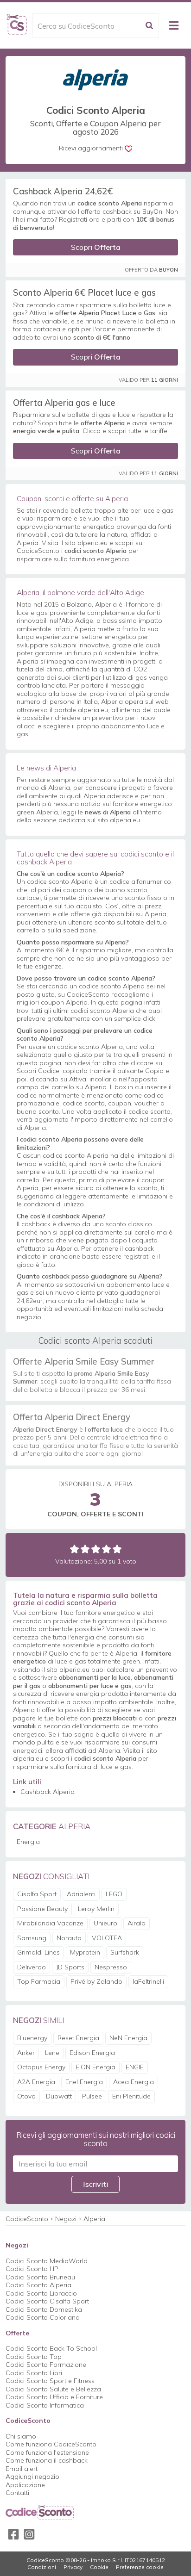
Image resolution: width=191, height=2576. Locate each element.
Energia (28, 1842)
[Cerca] (149, 26)
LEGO (114, 1894)
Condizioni (42, 2567)
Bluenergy (32, 2038)
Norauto (69, 1938)
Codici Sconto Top (34, 2357)
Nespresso (111, 1967)
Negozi (66, 2219)
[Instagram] (29, 2534)
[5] (117, 1549)
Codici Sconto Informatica (45, 2405)
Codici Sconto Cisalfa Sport (47, 2301)
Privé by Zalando (96, 1981)
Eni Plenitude (131, 2096)
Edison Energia (92, 2053)
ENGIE (135, 2067)
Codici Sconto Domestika (44, 2309)
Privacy (73, 2567)
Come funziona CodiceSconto (51, 2444)
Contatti (17, 2493)
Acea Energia (134, 2082)
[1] (74, 1549)
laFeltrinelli (148, 1981)
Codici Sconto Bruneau (40, 2277)
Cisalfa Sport (37, 1894)
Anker (26, 2053)
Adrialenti (81, 1894)
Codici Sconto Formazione (46, 2365)
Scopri (96, 247)
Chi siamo (21, 2436)
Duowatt (59, 2096)
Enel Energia (84, 2082)
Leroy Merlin (96, 1909)
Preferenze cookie (140, 2567)
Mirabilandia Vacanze (50, 1923)
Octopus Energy (41, 2067)
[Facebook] (13, 2534)
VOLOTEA (107, 1938)
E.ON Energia (95, 2067)
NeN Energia (128, 2038)
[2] (85, 1549)
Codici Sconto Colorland (43, 2317)
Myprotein (85, 1952)
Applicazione (25, 2485)
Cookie (99, 2567)
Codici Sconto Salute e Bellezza (53, 2389)
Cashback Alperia (48, 1792)
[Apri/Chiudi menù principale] (174, 25)
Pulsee (92, 2096)
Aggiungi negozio (32, 2477)
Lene (52, 2053)
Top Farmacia (39, 1981)
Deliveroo (32, 1967)
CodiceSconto (27, 2219)
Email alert (22, 2469)
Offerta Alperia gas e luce (64, 403)
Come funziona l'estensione (47, 2452)
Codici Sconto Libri (34, 2373)
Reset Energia (78, 2038)
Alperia (94, 2219)
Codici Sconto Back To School (51, 2348)
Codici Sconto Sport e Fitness (50, 2381)
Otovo (26, 2096)
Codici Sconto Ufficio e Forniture (54, 2397)
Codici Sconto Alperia (38, 2285)
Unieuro (105, 1923)
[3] (96, 1549)
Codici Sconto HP (32, 2269)
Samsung (32, 1938)
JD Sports (70, 1967)
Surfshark (125, 1952)
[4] (106, 1549)
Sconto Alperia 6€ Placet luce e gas (84, 292)
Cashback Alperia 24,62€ (63, 191)
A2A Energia (36, 2082)
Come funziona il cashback (47, 2460)
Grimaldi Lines (38, 1952)
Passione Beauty (42, 1909)
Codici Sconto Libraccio (41, 2293)
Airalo (137, 1923)
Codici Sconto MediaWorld (47, 2261)
